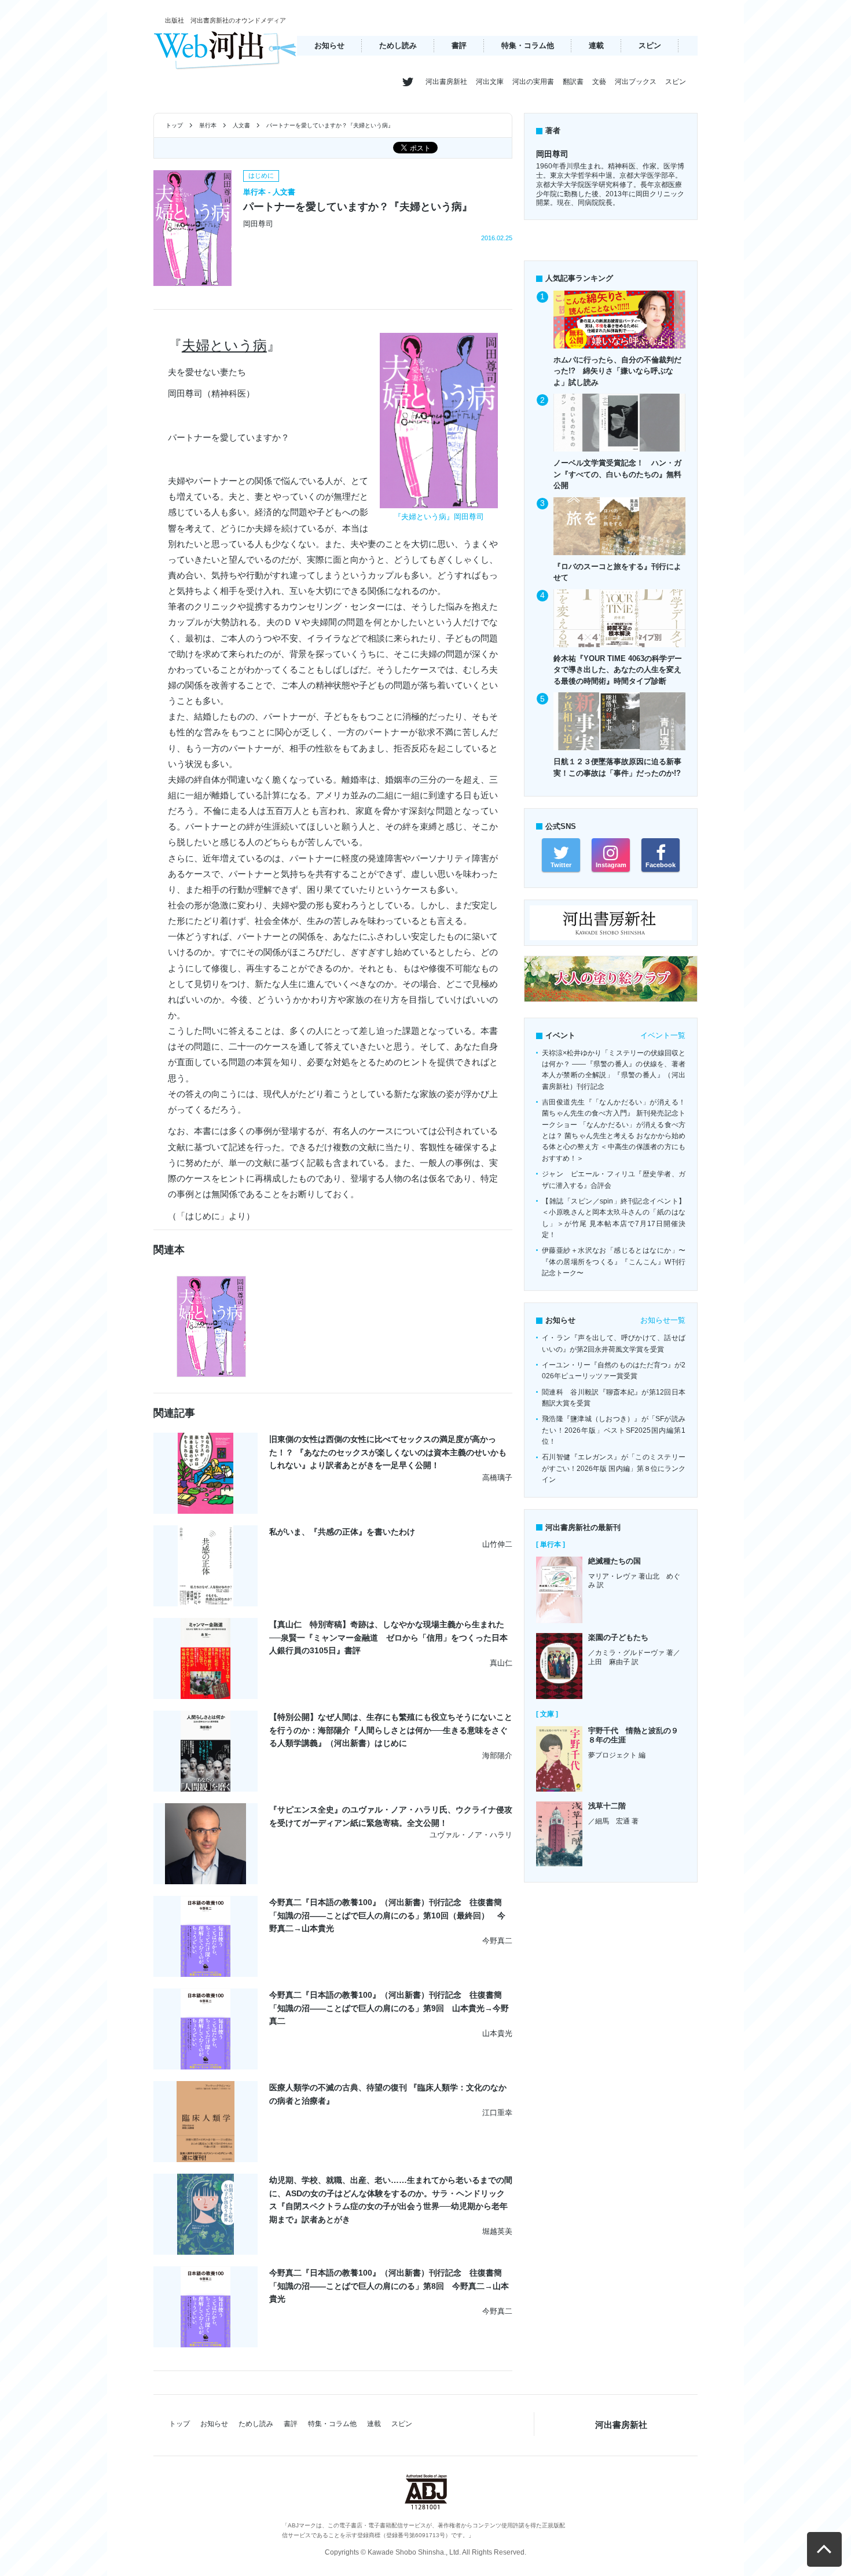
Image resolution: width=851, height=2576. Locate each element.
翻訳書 (573, 82)
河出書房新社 (446, 82)
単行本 (208, 125)
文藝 (599, 82)
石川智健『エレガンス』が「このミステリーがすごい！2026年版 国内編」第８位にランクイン (614, 1468)
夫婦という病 (224, 345)
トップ (174, 125)
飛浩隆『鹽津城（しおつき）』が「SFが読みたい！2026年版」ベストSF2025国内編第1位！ (614, 1430)
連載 (596, 45)
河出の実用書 (533, 82)
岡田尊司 (552, 154)
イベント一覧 (663, 1035)
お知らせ (329, 45)
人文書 (241, 125)
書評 (459, 45)
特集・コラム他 (528, 45)
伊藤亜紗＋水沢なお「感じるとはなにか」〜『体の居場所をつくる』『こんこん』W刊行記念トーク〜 (614, 1262)
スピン (650, 45)
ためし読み (398, 45)
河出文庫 (490, 82)
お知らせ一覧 (663, 1320)
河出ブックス (636, 82)
